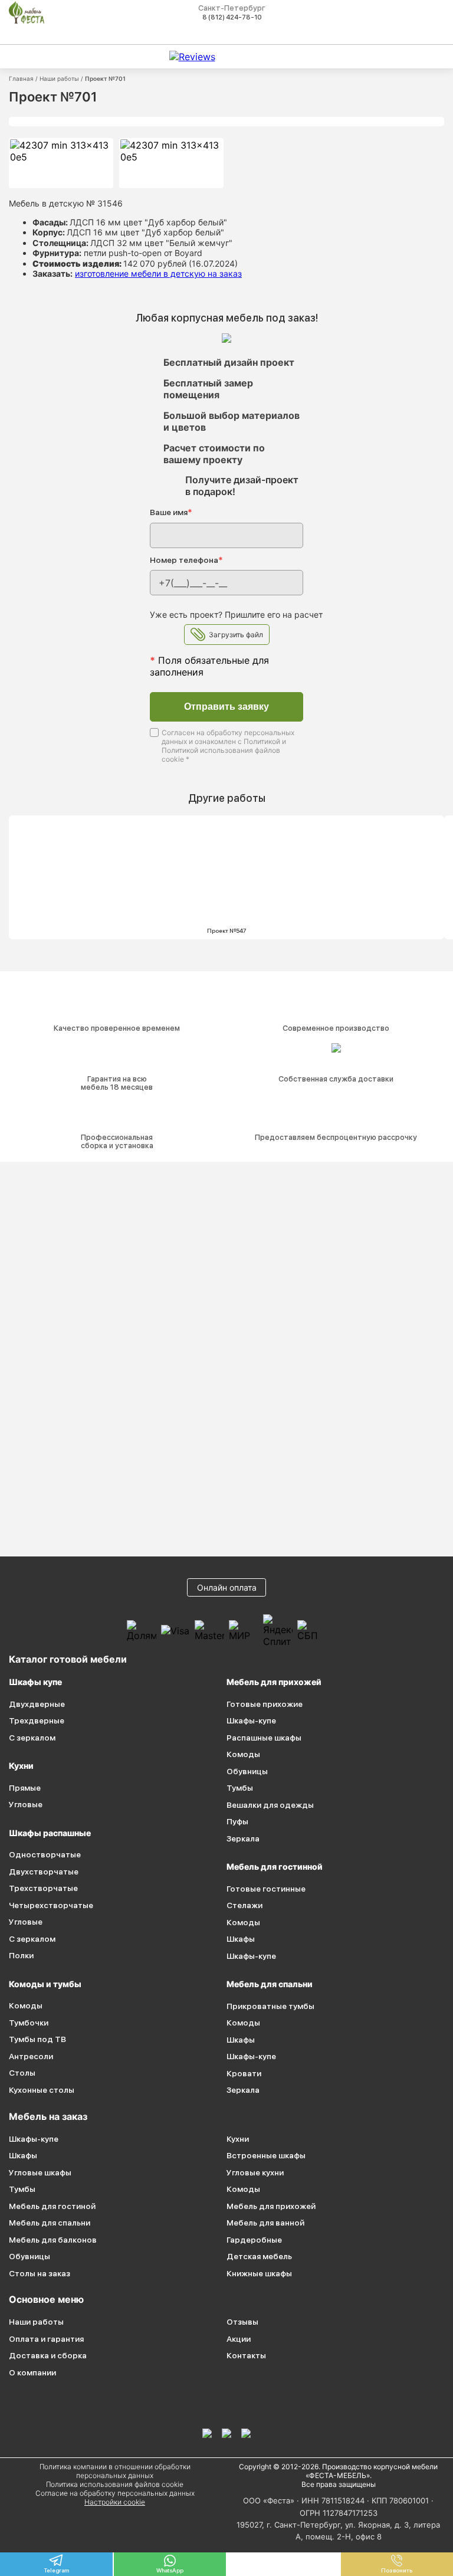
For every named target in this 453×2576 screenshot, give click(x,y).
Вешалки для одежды (270, 1805)
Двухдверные (37, 1704)
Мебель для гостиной (52, 2206)
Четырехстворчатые (51, 1905)
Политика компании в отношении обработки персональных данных (115, 2471)
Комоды (26, 2005)
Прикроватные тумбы (270, 2006)
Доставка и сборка (48, 2355)
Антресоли (31, 2056)
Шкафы (241, 1939)
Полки (21, 1955)
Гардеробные (254, 2240)
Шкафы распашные (50, 1833)
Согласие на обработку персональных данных (115, 2493)
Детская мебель (259, 2256)
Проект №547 (227, 930)
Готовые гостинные (266, 1889)
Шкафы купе (35, 1682)
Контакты (246, 2355)
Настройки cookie (115, 2502)
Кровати (244, 2073)
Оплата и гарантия (46, 2339)
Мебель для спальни (270, 1984)
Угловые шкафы (40, 2172)
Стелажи (244, 1905)
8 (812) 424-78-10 (232, 17)
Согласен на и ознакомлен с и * (228, 746)
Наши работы (59, 78)
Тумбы (240, 1788)
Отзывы (242, 2322)
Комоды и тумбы (45, 1984)
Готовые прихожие (265, 1704)
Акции (239, 2339)
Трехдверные (37, 1720)
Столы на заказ (40, 2273)
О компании (32, 2372)
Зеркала (243, 1838)
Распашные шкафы (264, 1738)
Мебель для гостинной (275, 1867)
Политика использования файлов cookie (115, 2484)
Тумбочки (29, 2023)
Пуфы (237, 1821)
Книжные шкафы (259, 2273)
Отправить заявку (226, 707)
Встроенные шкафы (266, 2155)
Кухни (21, 1766)
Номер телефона (186, 560)
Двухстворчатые (44, 1872)
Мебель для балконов (53, 2240)
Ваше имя (171, 512)
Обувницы (247, 1771)
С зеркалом (32, 1738)
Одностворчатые (45, 1854)
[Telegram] (246, 2433)
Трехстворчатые (43, 1888)
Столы (22, 2073)
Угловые (26, 1804)
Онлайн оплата (227, 1587)
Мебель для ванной (265, 2223)
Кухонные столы (42, 2090)
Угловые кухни (255, 2172)
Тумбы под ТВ (37, 2039)
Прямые (25, 1788)
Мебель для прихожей (274, 1682)
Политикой (262, 741)
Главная (21, 78)
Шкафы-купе (251, 1720)
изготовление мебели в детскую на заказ (158, 273)
